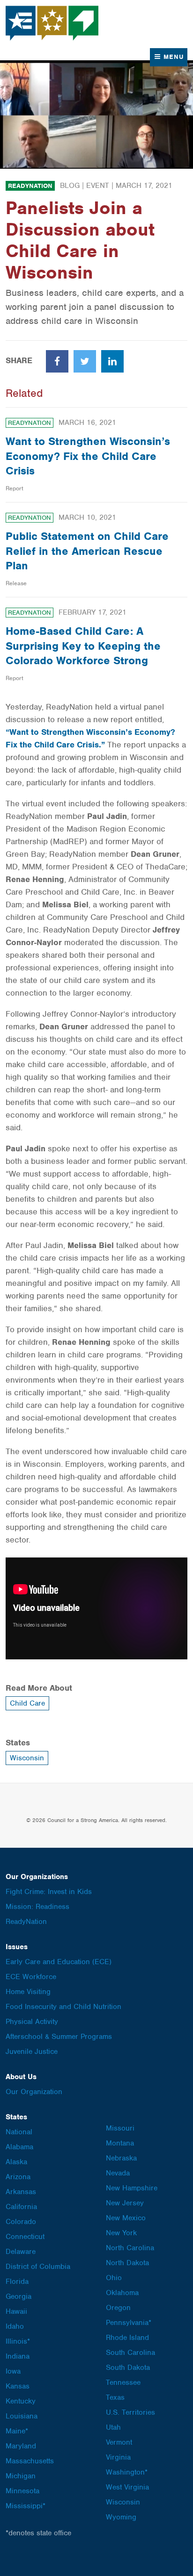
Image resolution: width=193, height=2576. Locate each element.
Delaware (21, 2252)
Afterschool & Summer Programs (59, 2037)
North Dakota (127, 2263)
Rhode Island (127, 2338)
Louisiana (22, 2416)
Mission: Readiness (37, 1907)
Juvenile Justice (32, 2052)
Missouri (120, 2128)
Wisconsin (27, 1758)
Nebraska (121, 2158)
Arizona (18, 2177)
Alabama (19, 2147)
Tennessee (123, 2382)
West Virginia (127, 2487)
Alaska (16, 2162)
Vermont (119, 2442)
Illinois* (18, 2341)
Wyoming (121, 2517)
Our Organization (34, 2092)
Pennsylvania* (129, 2323)
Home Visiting (28, 1992)
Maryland (21, 2446)
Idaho (15, 2326)
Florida (17, 2282)
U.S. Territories (130, 2412)
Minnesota (22, 2491)
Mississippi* (26, 2506)
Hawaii (16, 2311)
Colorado (21, 2222)
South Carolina (130, 2353)
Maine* (17, 2431)
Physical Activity (32, 2022)
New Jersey (125, 2203)
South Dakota (128, 2368)
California (21, 2207)
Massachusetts (30, 2461)
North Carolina (130, 2248)
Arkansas (21, 2192)
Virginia (118, 2457)
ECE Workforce (31, 1977)
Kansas (18, 2386)
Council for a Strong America (52, 23)
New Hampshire (132, 2188)
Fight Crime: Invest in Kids (49, 1892)
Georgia (19, 2296)
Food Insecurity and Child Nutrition (63, 2007)
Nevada (118, 2173)
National (19, 2132)
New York (121, 2233)
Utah (113, 2427)
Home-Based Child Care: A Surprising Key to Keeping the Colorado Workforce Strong (83, 646)
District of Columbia (38, 2267)
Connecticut (25, 2237)
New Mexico (126, 2218)
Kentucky (21, 2401)
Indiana (18, 2356)
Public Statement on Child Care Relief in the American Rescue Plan (87, 551)
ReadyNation (30, 186)
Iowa (13, 2371)
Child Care (27, 1703)
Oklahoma (122, 2293)
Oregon (118, 2308)
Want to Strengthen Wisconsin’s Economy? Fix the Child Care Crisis (88, 456)
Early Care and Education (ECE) (59, 1962)
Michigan (21, 2476)
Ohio (114, 2278)
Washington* (127, 2472)
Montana (120, 2143)
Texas (115, 2397)
